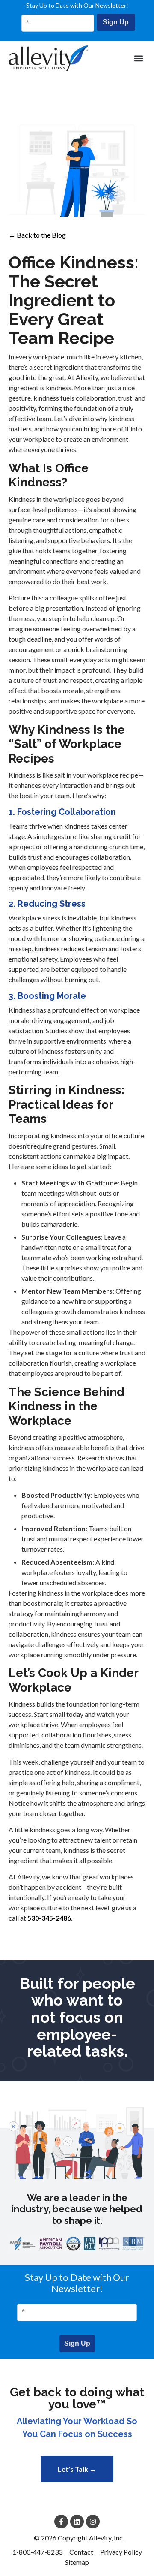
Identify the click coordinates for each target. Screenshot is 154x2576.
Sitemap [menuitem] (77, 2562)
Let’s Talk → (77, 2469)
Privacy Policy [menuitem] (121, 2552)
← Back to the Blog (37, 235)
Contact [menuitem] (81, 2552)
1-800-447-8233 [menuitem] (37, 2552)
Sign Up (116, 22)
